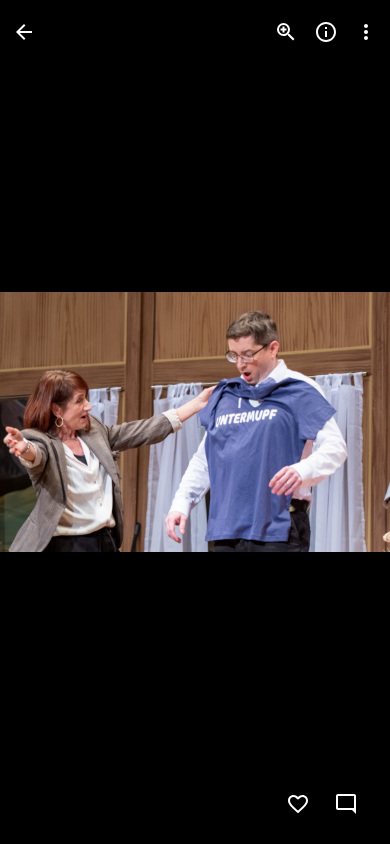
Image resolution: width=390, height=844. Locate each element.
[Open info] (326, 32)
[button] (56, 422)
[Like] (298, 804)
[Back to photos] (24, 32)
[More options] (366, 32)
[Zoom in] (286, 32)
